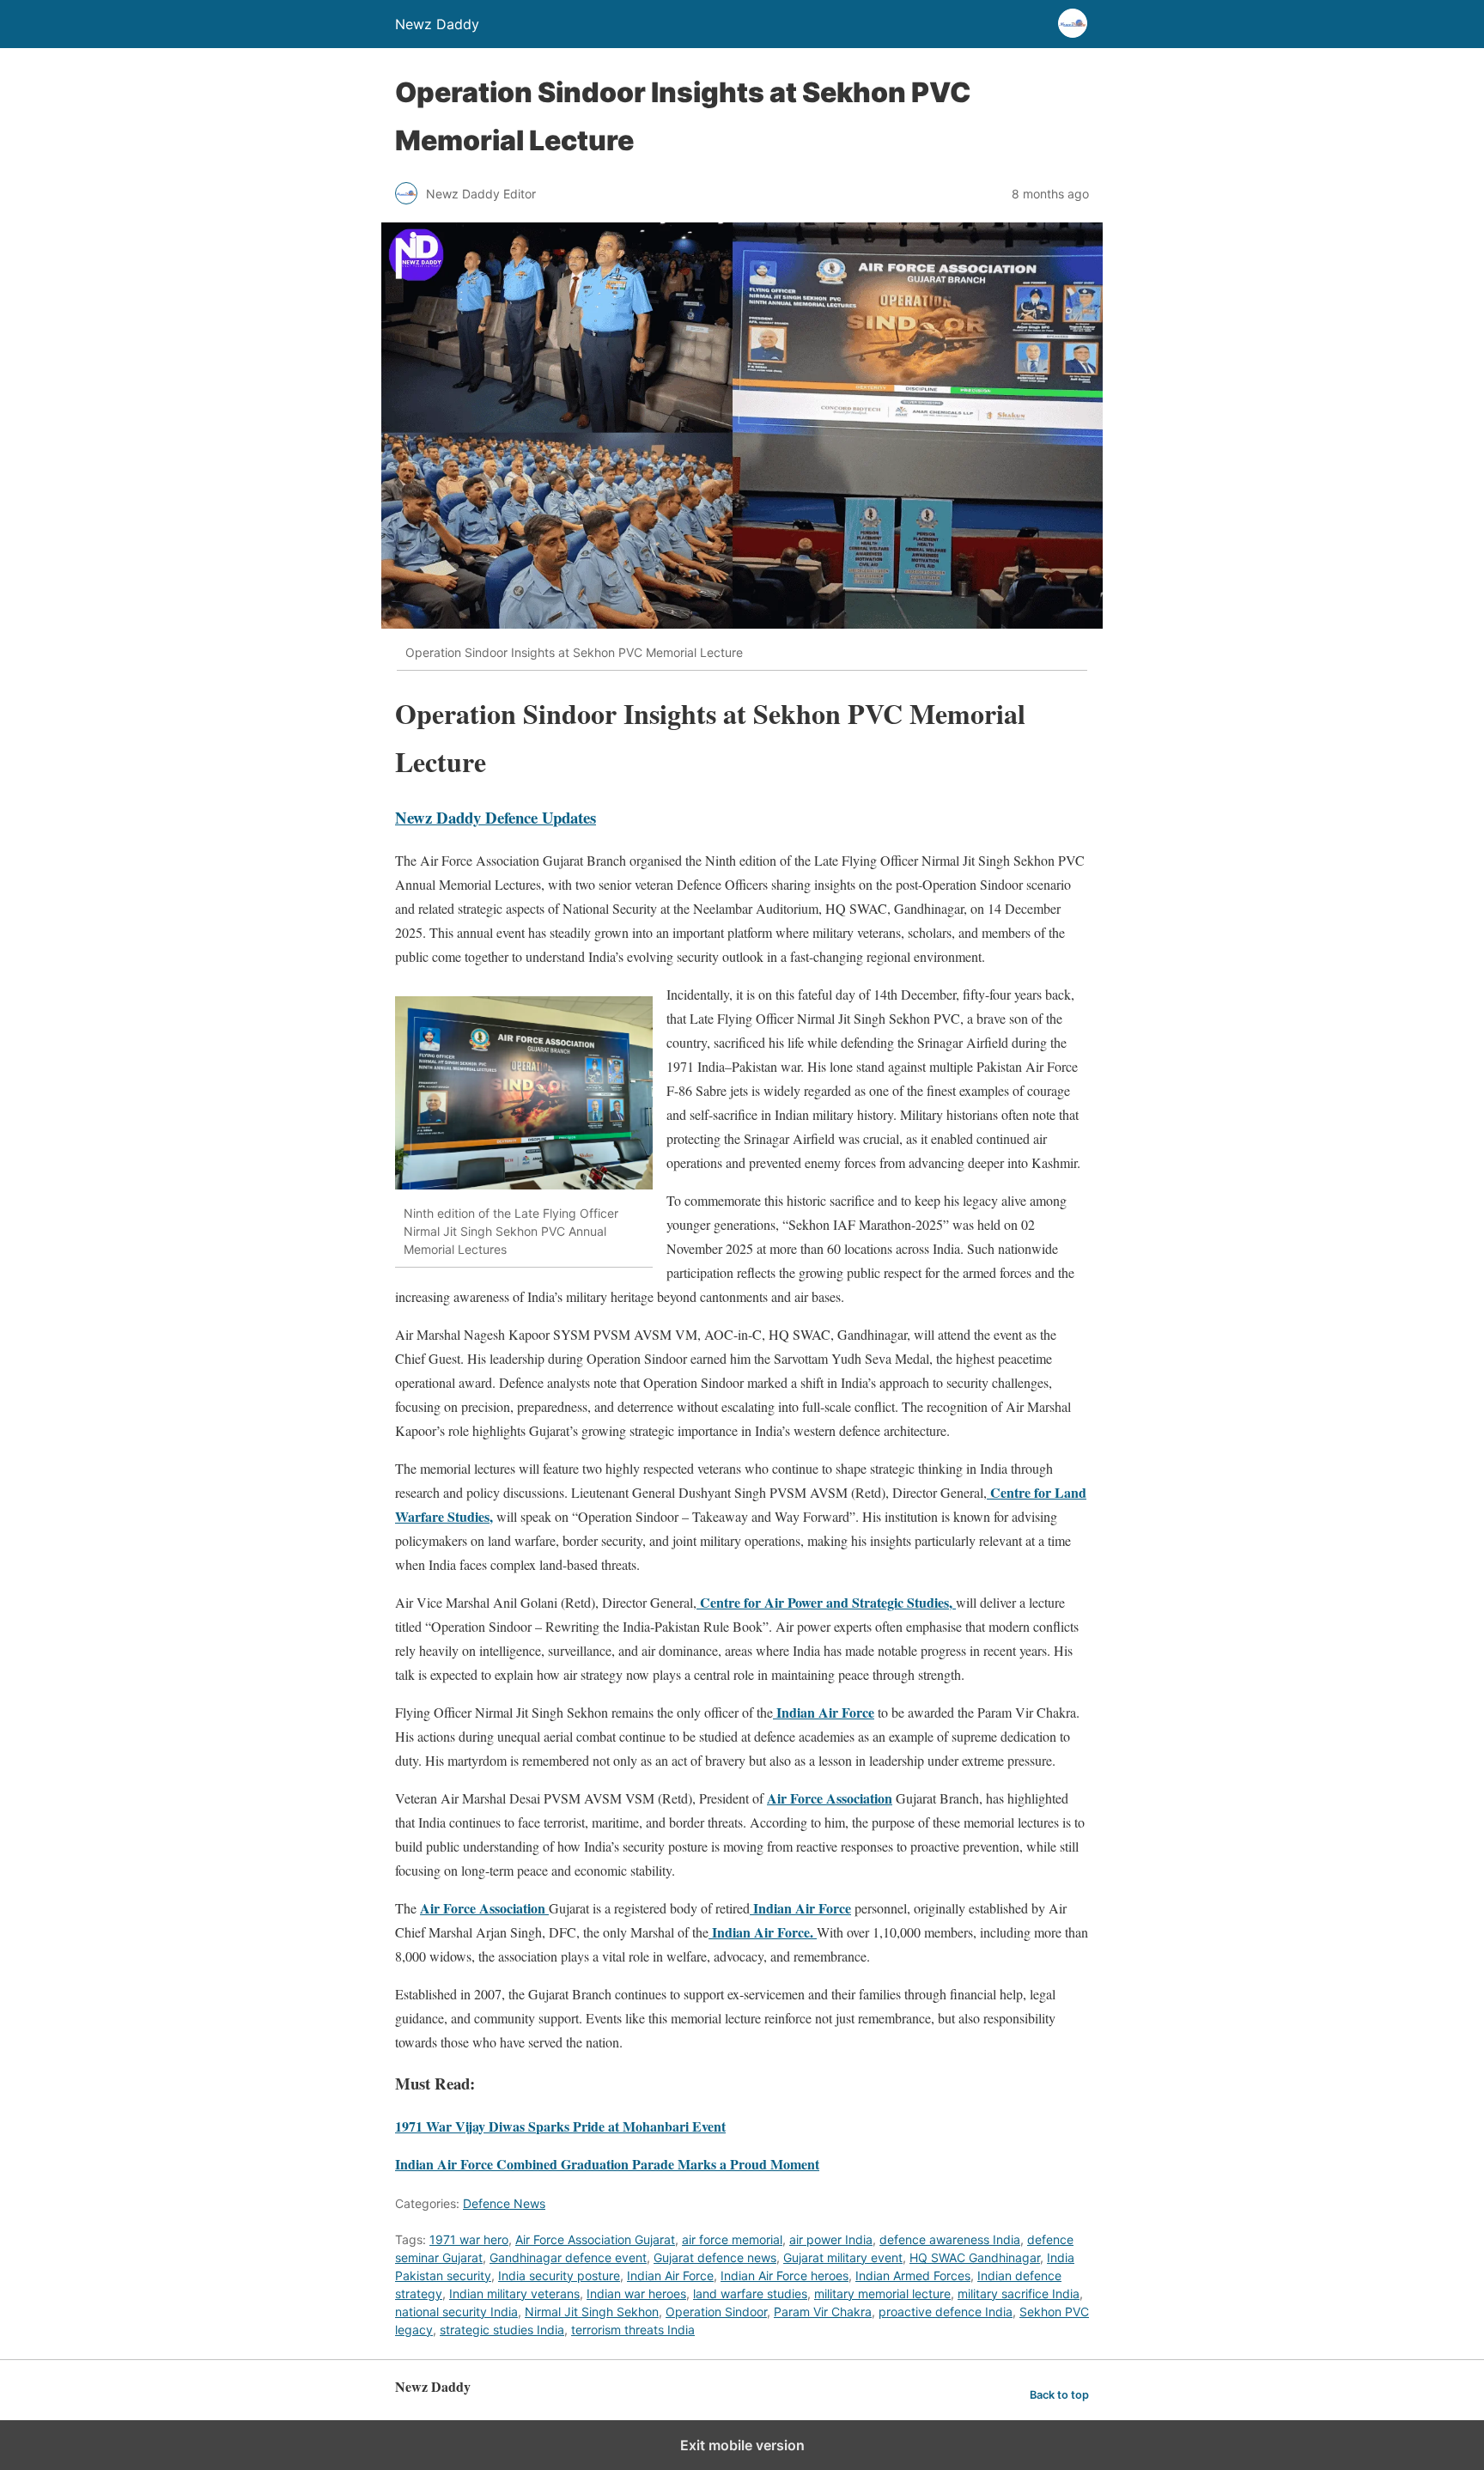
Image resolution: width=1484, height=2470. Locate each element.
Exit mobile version (742, 2445)
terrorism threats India (633, 2330)
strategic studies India (502, 2330)
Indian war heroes (636, 2294)
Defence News (504, 2203)
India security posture (559, 2275)
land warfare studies (750, 2294)
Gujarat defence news (715, 2257)
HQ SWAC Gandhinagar (975, 2257)
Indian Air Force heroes (785, 2275)
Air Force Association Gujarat (595, 2239)
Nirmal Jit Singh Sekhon (592, 2312)
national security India (456, 2312)
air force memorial (732, 2239)
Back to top (1059, 2395)
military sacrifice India (1019, 2294)
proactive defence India (946, 2312)
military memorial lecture (882, 2294)
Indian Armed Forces (913, 2275)
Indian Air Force (670, 2275)
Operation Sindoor (716, 2312)
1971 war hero (469, 2239)
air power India (831, 2239)
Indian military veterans (514, 2294)
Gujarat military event (843, 2257)
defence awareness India (950, 2239)
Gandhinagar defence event (568, 2257)
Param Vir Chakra (823, 2312)
